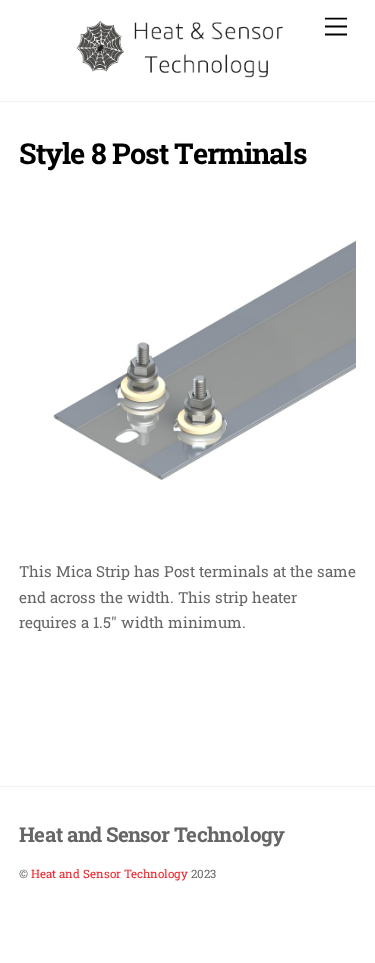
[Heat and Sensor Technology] (182, 75)
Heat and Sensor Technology (109, 873)
